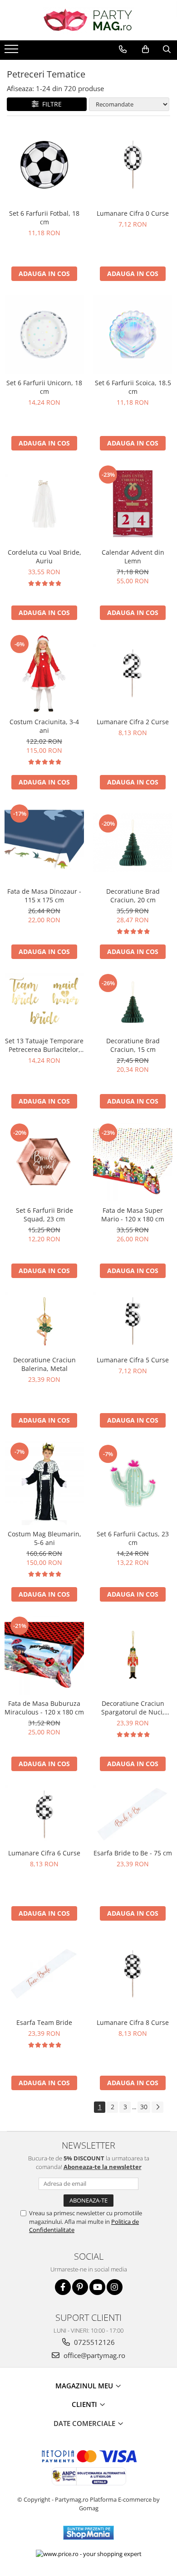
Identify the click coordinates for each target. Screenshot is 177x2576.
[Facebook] (63, 2287)
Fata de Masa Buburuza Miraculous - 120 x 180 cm (44, 1708)
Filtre (50, 104)
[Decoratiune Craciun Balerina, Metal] (44, 1321)
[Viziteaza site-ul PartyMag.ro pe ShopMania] (88, 2533)
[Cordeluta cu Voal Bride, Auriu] (44, 504)
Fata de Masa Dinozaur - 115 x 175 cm (44, 896)
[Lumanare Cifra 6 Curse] (44, 1814)
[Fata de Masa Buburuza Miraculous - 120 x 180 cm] (44, 1655)
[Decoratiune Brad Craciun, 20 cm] (133, 843)
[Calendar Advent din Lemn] (133, 504)
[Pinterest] (80, 2287)
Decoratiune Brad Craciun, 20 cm (133, 896)
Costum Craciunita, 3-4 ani (44, 726)
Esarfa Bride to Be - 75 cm (133, 1853)
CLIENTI (85, 2404)
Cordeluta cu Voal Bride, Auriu (44, 557)
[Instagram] (115, 2287)
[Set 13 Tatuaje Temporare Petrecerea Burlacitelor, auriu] (44, 1002)
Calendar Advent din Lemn (133, 557)
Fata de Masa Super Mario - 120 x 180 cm (133, 1215)
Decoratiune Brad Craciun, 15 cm (133, 1045)
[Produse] (12, 52)
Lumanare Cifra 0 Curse (133, 213)
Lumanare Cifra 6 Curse (44, 1853)
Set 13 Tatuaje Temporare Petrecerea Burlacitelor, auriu (44, 1045)
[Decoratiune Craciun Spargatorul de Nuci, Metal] (133, 1655)
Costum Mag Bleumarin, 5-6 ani (44, 1538)
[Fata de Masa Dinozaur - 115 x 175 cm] (44, 843)
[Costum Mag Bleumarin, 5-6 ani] (44, 1483)
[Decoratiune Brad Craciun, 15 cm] (133, 1002)
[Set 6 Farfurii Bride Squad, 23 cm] (44, 1162)
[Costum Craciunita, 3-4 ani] (44, 673)
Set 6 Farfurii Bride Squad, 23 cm (44, 1215)
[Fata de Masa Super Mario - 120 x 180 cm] (133, 1162)
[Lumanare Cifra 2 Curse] (133, 673)
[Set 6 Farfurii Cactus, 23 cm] (133, 1483)
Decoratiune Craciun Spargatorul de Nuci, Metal (133, 1708)
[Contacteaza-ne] (123, 49)
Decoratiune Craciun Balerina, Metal (44, 1364)
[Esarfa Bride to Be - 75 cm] (133, 1814)
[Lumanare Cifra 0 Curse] (133, 165)
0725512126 (93, 2342)
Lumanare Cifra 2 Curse (133, 722)
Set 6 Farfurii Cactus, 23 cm (133, 1538)
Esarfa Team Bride (44, 2022)
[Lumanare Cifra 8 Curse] (133, 1974)
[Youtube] (97, 2287)
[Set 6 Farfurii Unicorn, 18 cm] (44, 334)
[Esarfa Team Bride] (44, 1974)
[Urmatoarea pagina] (157, 2107)
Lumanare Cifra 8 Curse (133, 2022)
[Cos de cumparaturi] (145, 49)
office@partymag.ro (93, 2355)
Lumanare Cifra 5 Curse (133, 1360)
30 (144, 2107)
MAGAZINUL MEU (85, 2386)
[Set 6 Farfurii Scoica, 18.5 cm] (133, 334)
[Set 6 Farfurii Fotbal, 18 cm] (44, 165)
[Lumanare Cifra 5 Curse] (133, 1321)
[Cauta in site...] (167, 49)
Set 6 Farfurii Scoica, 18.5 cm (133, 387)
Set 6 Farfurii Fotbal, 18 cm (44, 218)
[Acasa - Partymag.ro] (88, 20)
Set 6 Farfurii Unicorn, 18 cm (44, 387)
